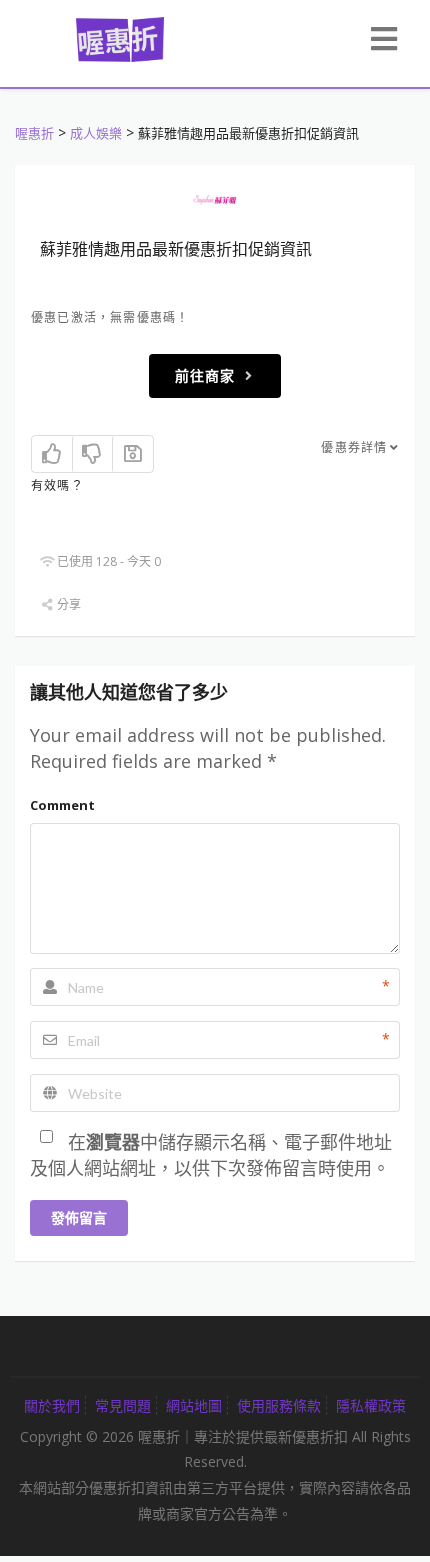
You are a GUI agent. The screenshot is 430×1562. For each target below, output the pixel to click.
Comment (62, 805)
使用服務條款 (279, 1405)
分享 (67, 604)
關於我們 (52, 1405)
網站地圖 (194, 1405)
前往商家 (205, 375)
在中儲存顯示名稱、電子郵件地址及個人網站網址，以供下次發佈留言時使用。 (211, 1155)
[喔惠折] (120, 37)
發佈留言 (79, 1217)
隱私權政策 (371, 1405)
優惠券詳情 (354, 447)
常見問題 (123, 1405)
